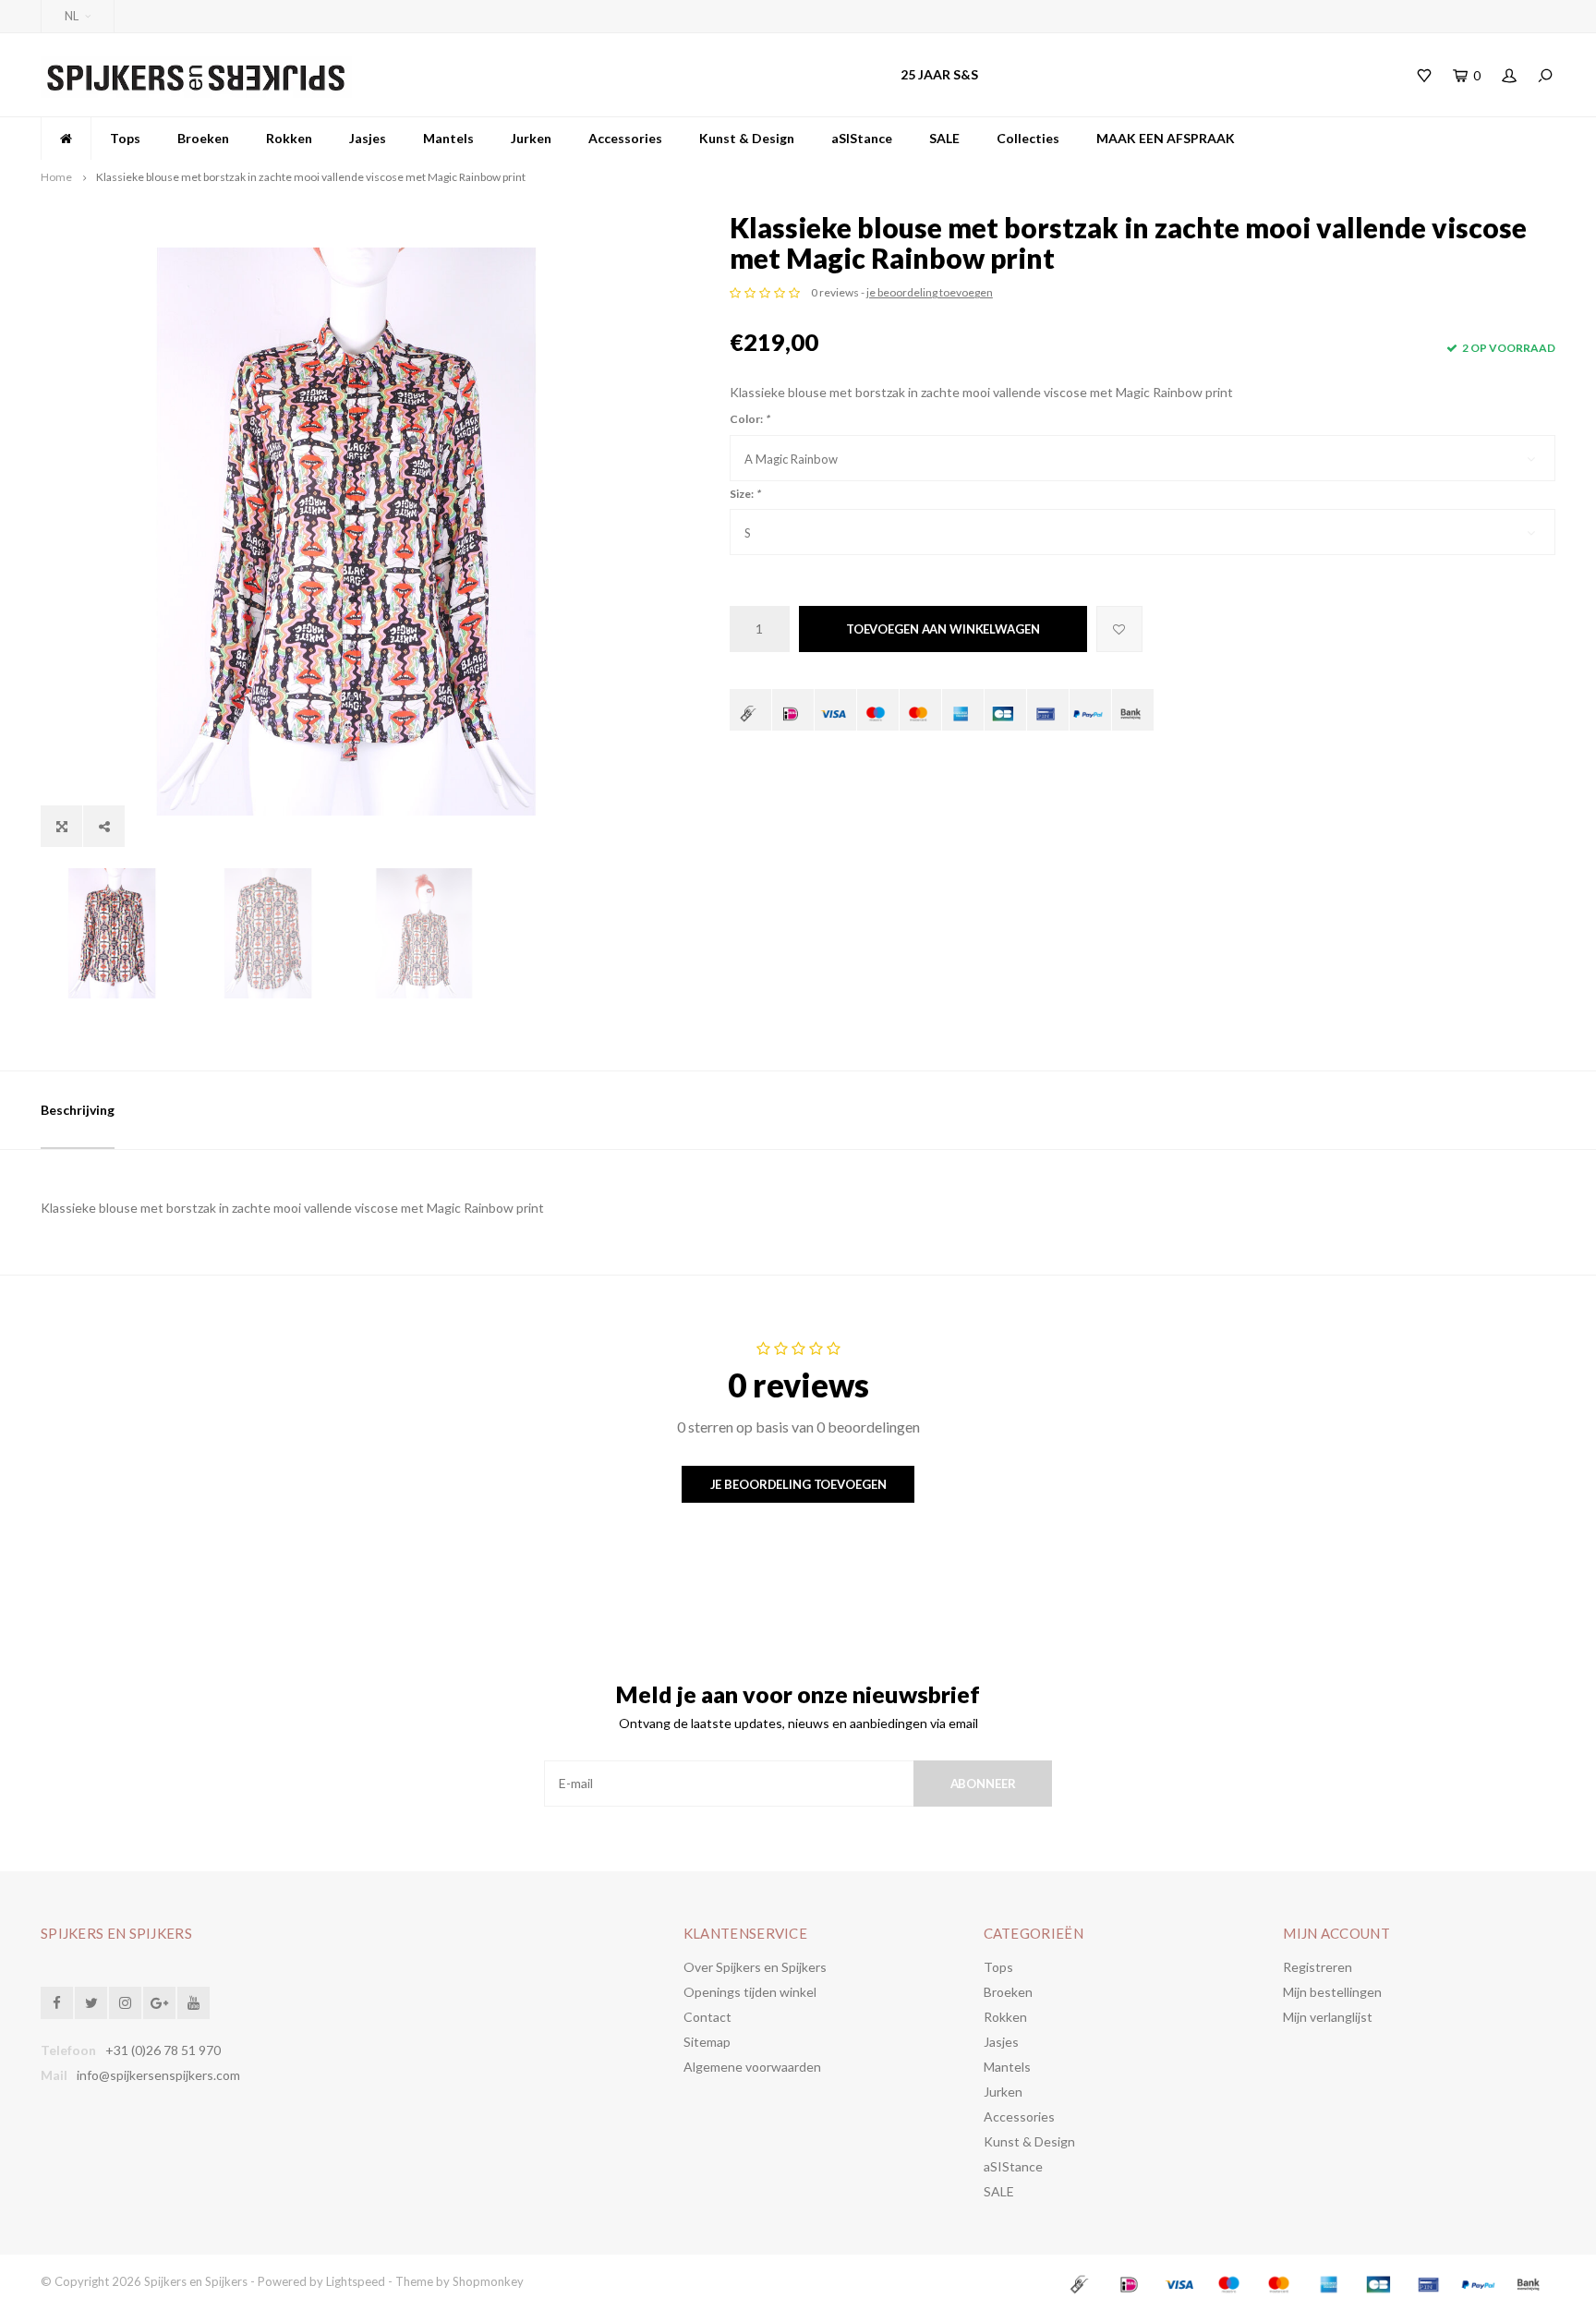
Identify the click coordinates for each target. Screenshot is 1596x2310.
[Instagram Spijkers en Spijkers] (125, 2003)
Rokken (289, 138)
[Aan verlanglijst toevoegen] (1119, 629)
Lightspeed (356, 2281)
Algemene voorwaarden (752, 2067)
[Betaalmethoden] (750, 710)
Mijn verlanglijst (1328, 2017)
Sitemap (707, 2042)
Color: (750, 419)
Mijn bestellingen (1332, 1992)
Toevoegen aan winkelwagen (943, 629)
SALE (944, 138)
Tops (125, 138)
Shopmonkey (488, 2281)
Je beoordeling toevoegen (798, 1484)
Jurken (531, 138)
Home (56, 177)
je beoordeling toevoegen (930, 292)
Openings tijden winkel (750, 1992)
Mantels (448, 138)
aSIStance (862, 138)
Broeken (203, 138)
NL (72, 16)
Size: (745, 494)
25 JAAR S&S (939, 74)
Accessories (625, 138)
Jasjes (368, 138)
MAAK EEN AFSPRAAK (1166, 138)
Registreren (1318, 1967)
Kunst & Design (747, 138)
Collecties (1028, 138)
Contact (707, 2017)
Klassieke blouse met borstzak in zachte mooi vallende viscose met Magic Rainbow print (311, 177)
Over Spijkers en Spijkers (755, 1967)
